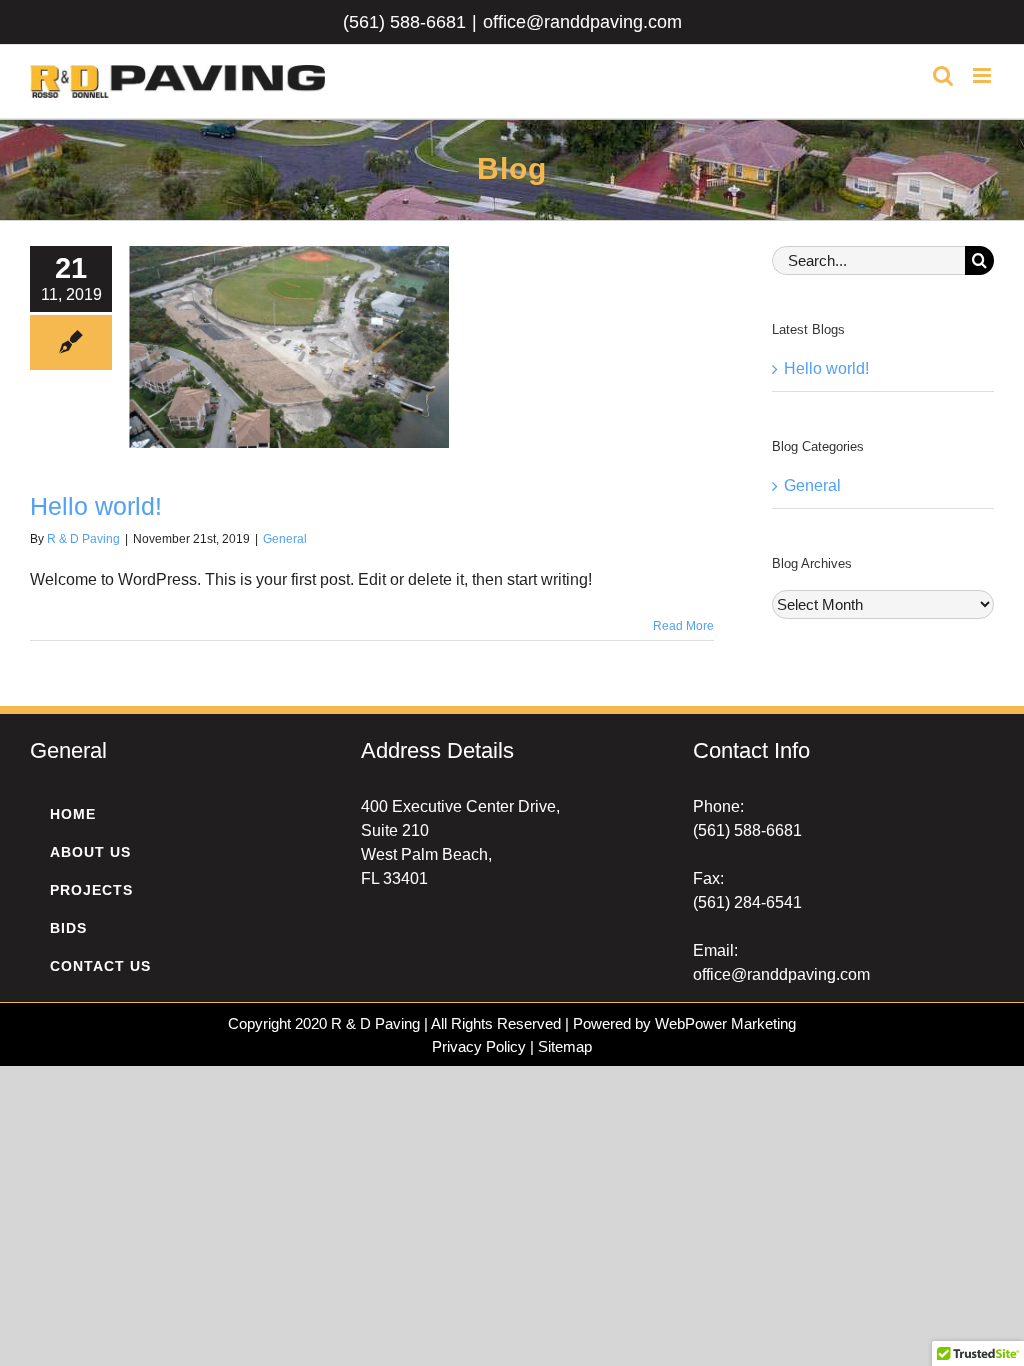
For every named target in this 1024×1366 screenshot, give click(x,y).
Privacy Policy (479, 1046)
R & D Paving (83, 539)
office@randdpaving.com (582, 22)
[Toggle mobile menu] (983, 75)
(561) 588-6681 (404, 22)
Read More (683, 626)
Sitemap (565, 1046)
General (285, 539)
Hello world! (96, 506)
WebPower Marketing (725, 1023)
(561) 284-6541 (747, 902)
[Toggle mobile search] (943, 75)
